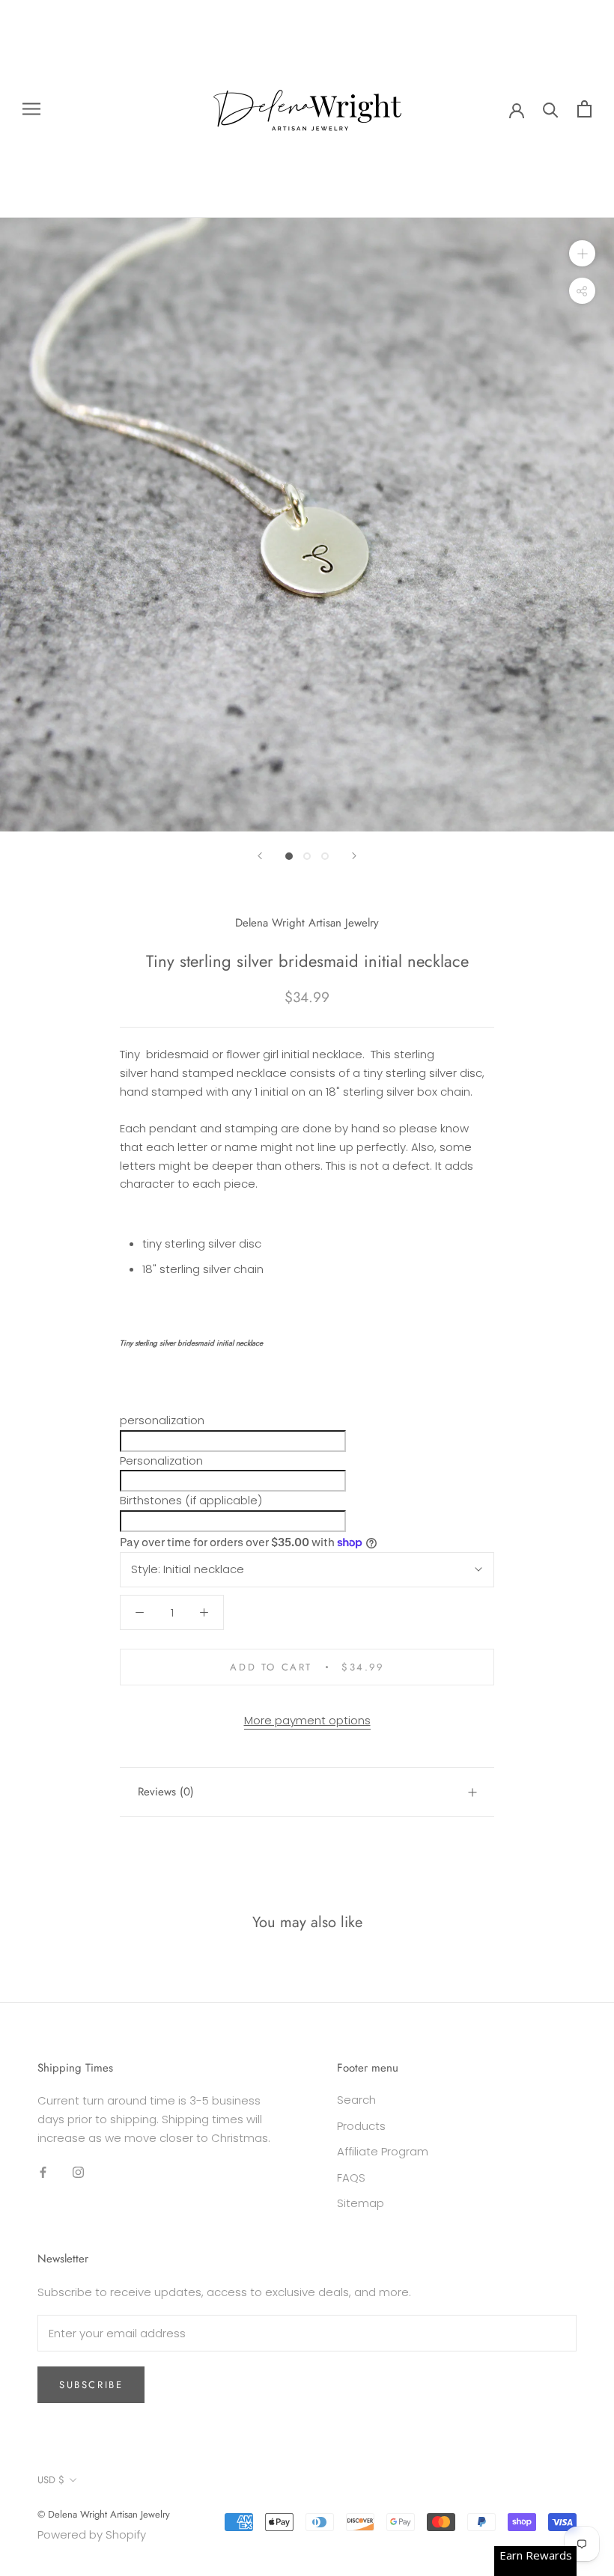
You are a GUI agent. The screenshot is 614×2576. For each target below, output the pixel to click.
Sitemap (361, 2203)
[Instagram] (78, 2172)
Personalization (161, 1461)
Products (361, 2126)
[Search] (551, 109)
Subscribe (91, 2385)
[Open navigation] (31, 109)
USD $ (51, 2480)
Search (356, 2100)
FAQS (351, 2177)
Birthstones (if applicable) (191, 1500)
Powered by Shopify (92, 2534)
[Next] (354, 856)
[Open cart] (584, 109)
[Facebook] (43, 2172)
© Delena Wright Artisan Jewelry (104, 2514)
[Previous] (260, 856)
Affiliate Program (383, 2151)
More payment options (307, 1720)
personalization (162, 1420)
